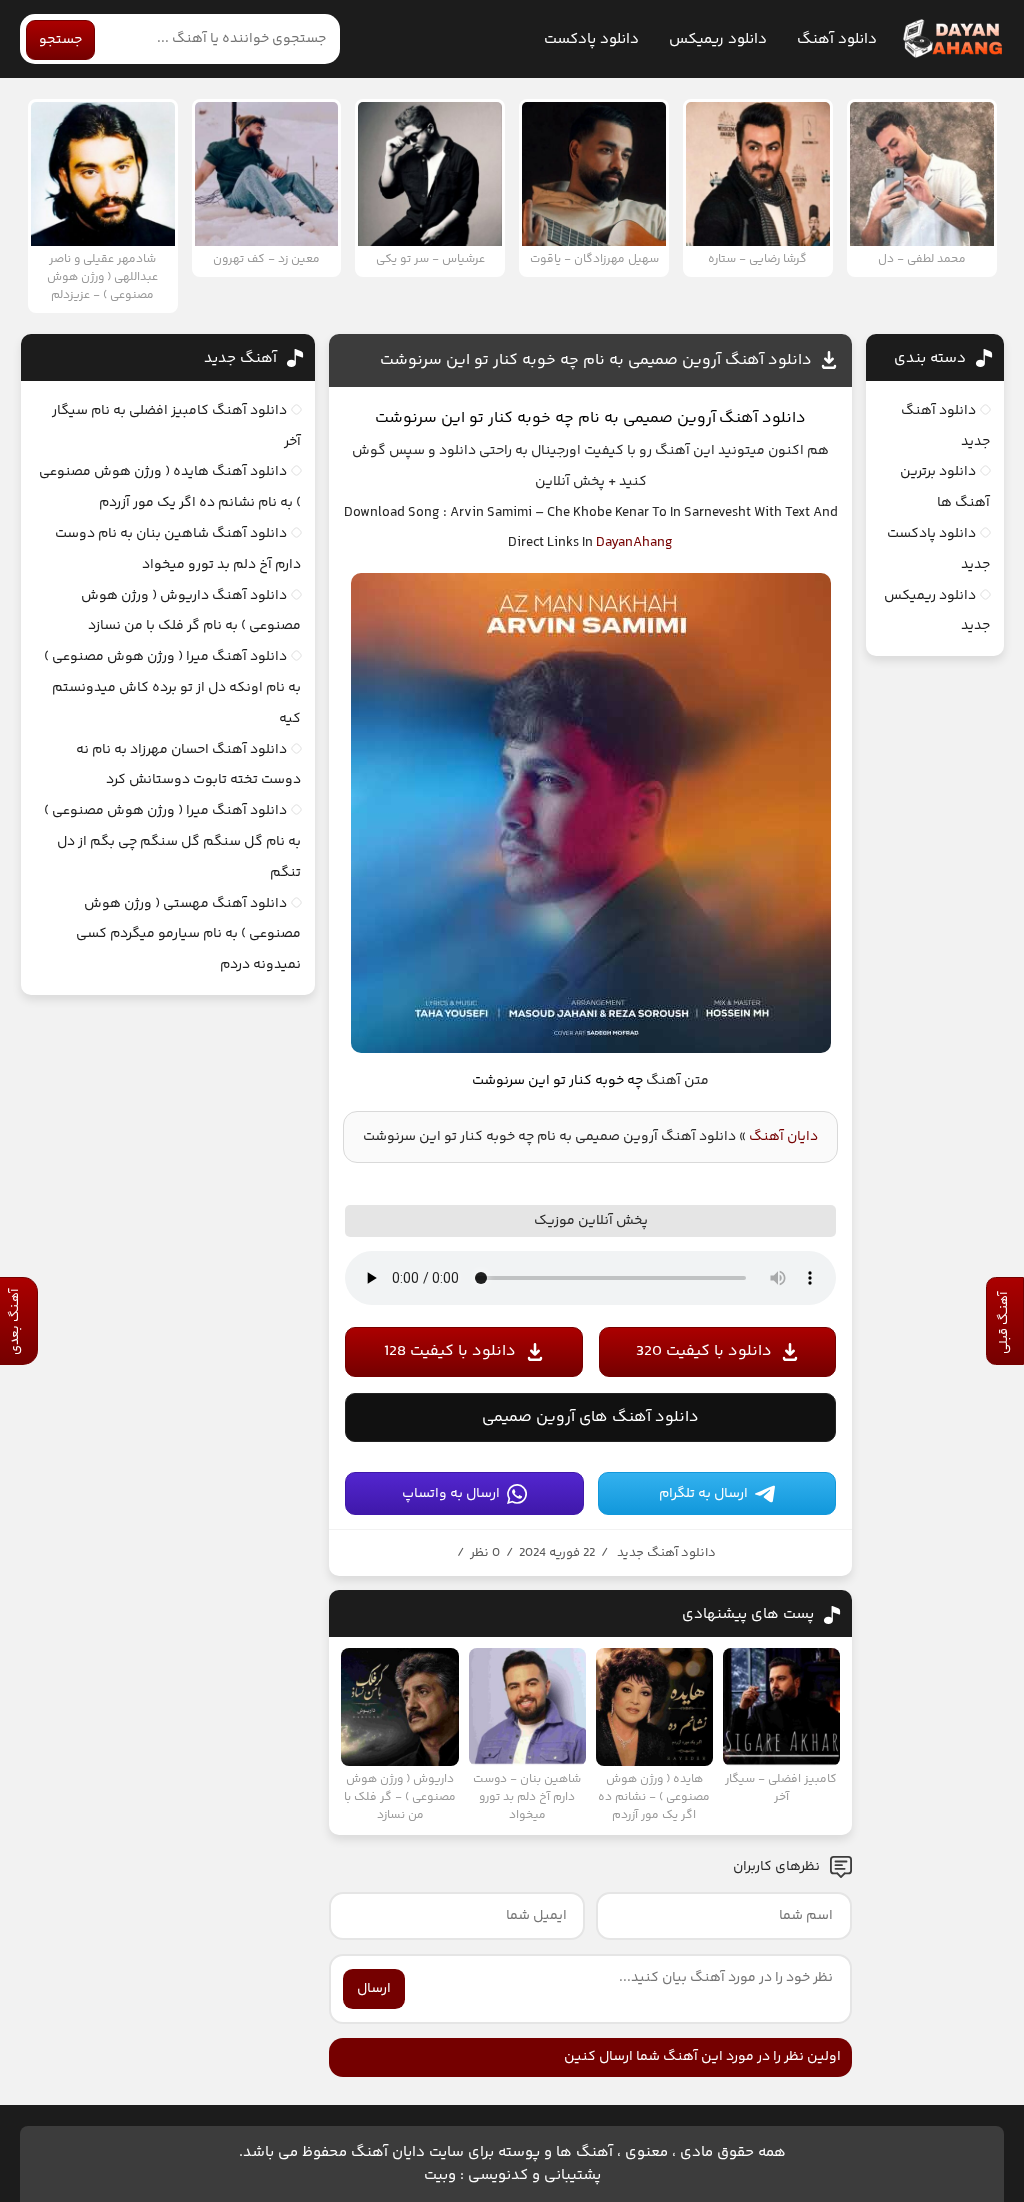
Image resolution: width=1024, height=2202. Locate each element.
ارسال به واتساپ (451, 1494)
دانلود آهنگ (837, 39)
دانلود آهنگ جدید (666, 1553)
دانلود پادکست (591, 39)
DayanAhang (634, 543)
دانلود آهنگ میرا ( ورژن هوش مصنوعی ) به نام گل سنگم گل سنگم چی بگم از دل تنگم (172, 842)
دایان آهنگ (783, 1137)
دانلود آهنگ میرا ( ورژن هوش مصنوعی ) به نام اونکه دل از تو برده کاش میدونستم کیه (172, 688)
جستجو (60, 40)
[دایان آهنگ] (951, 39)
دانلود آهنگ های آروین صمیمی (590, 1417)
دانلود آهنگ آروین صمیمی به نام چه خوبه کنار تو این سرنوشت (596, 360)
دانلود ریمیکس (718, 39)
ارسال (374, 1989)
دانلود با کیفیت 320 (704, 1351)
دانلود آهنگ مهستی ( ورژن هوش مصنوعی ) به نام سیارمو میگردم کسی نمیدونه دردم (188, 935)
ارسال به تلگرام (703, 1494)
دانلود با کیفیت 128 (450, 1351)
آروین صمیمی (669, 418)
